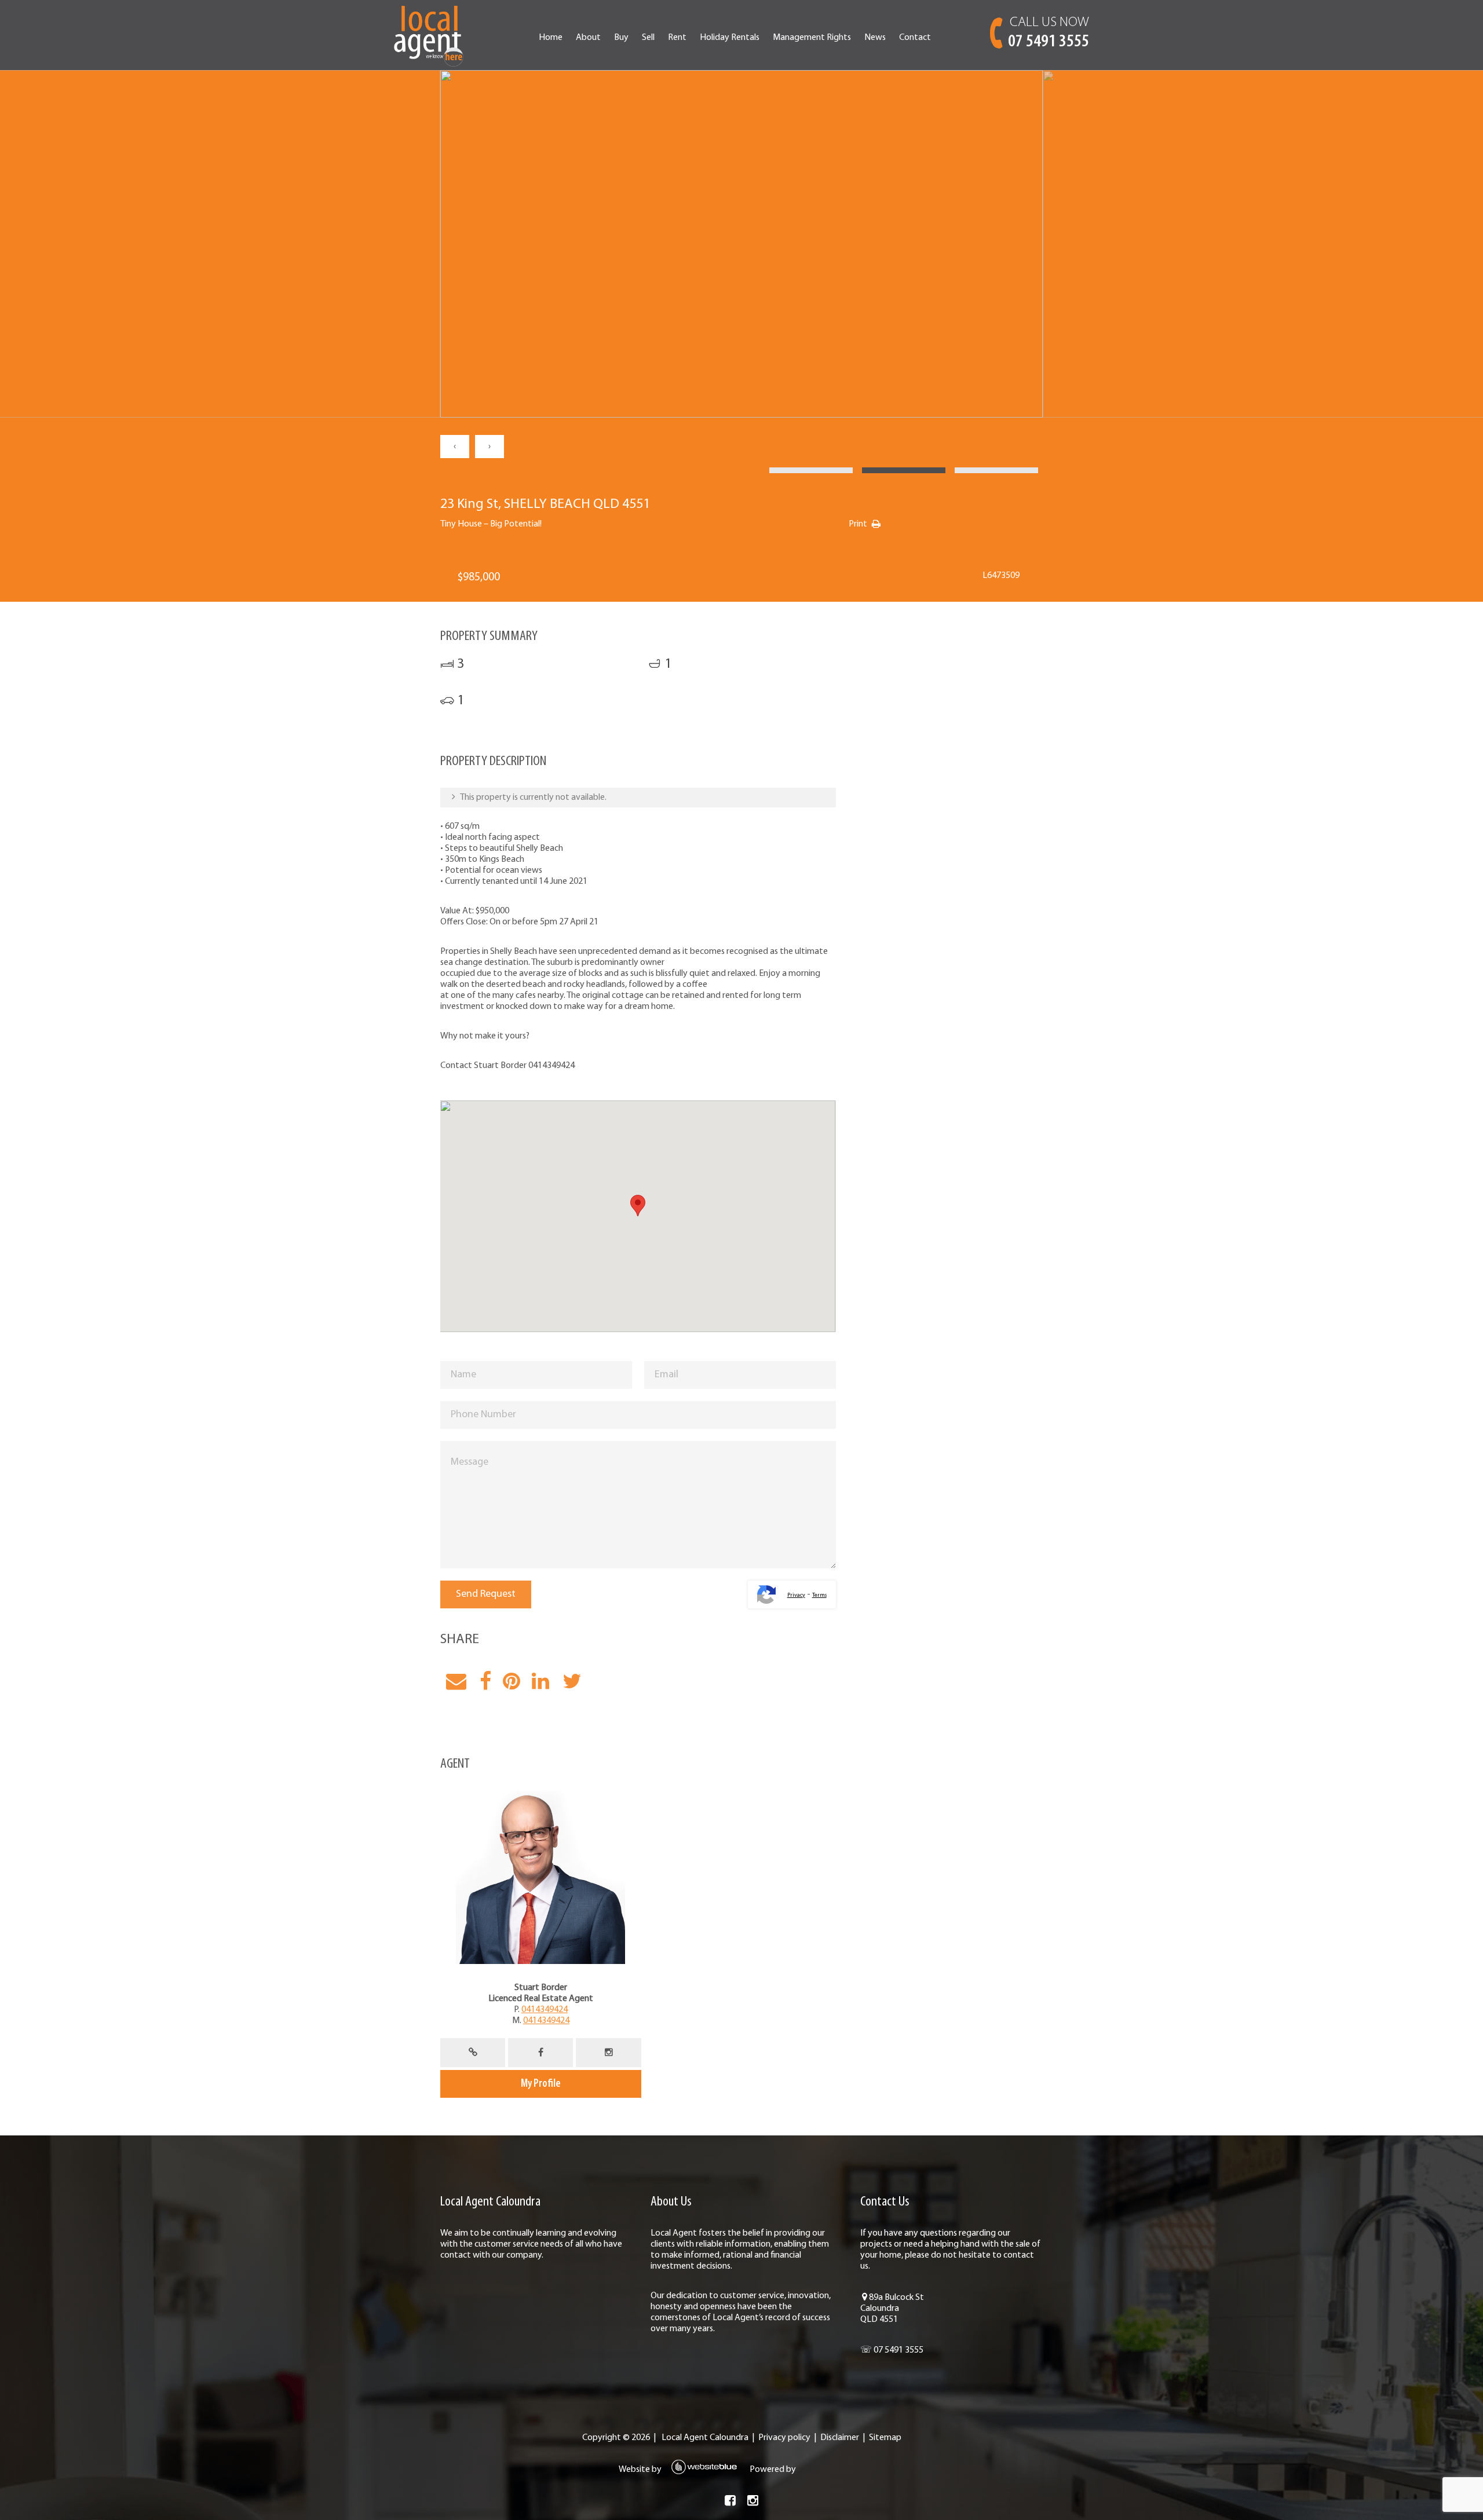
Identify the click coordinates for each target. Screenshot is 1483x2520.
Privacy (796, 1595)
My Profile (541, 2084)
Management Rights (812, 38)
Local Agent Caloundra (705, 2438)
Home (551, 38)
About (588, 38)
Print (858, 524)
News (875, 38)
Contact (915, 38)
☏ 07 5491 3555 (892, 2350)
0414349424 (545, 2010)
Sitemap (885, 2438)
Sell (648, 38)
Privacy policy (784, 2438)
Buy (621, 38)
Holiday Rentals (730, 38)
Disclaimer (840, 2438)
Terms (819, 1595)
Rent (677, 38)
